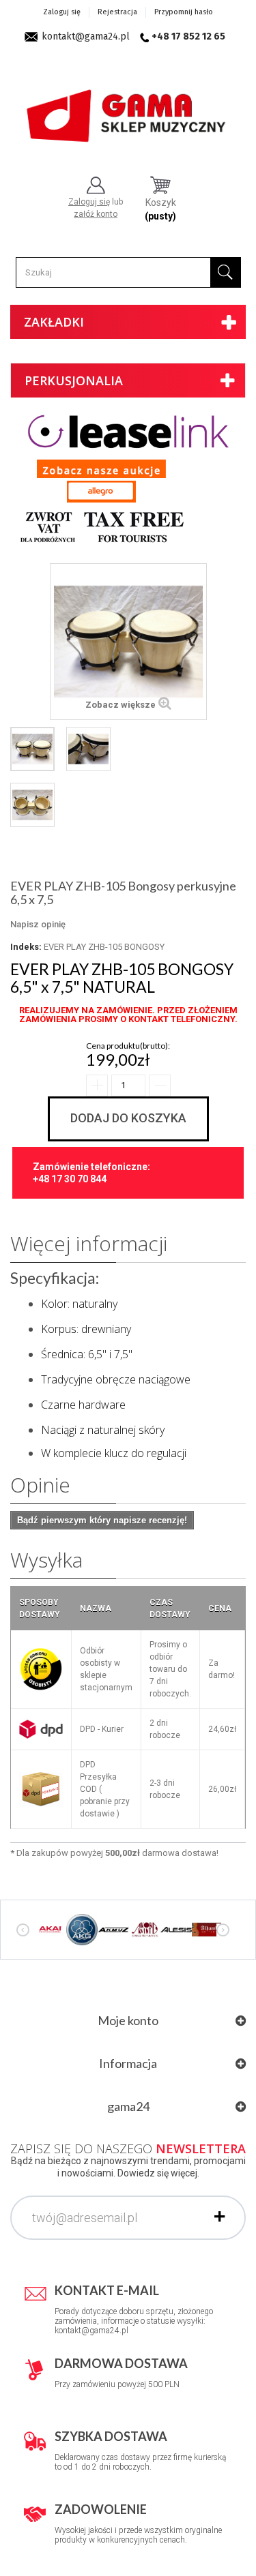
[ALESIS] (176, 1929)
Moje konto (128, 2020)
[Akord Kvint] (145, 1929)
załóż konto (96, 214)
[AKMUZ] (113, 1929)
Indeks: (26, 947)
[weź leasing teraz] (128, 431)
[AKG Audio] (82, 1929)
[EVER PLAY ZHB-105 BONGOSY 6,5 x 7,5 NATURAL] (32, 749)
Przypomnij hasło (184, 12)
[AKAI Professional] (51, 1929)
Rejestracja (117, 12)
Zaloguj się (62, 12)
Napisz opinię (38, 924)
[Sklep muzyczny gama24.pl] (128, 110)
